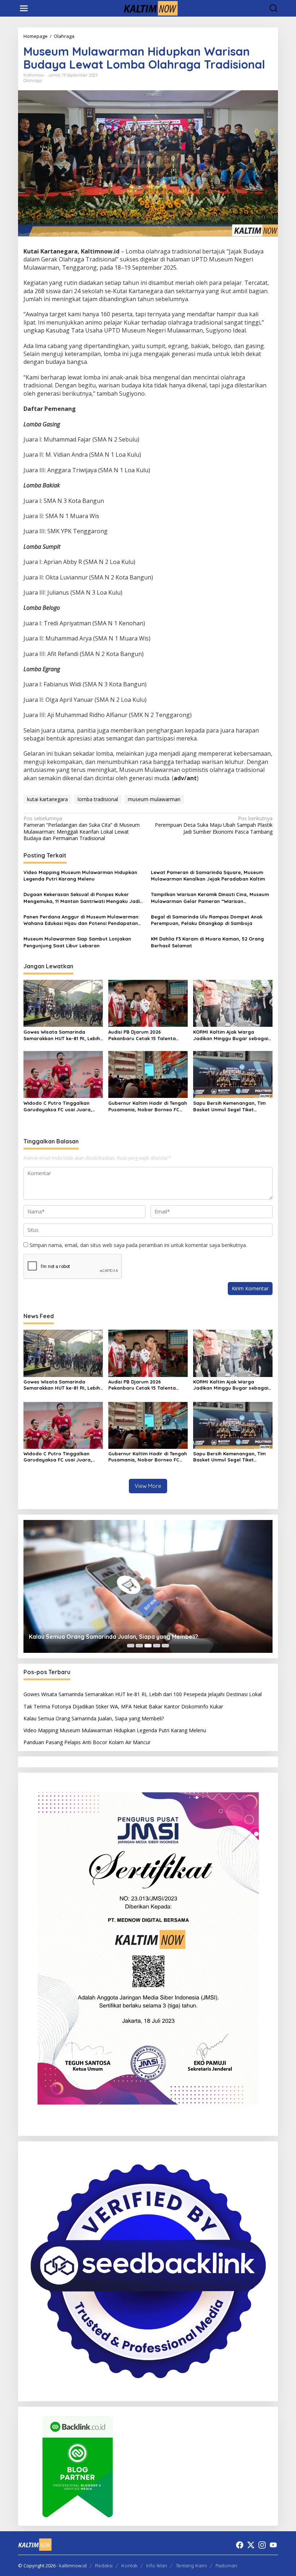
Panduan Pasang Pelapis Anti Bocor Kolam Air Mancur (87, 1742)
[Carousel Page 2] (139, 1646)
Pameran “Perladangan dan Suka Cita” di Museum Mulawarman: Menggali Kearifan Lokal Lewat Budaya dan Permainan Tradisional (82, 828)
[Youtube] (273, 2545)
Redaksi (104, 2566)
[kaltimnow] (149, 8)
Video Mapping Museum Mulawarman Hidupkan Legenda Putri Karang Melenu (80, 876)
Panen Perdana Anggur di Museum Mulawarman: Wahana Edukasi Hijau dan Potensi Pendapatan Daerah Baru (81, 920)
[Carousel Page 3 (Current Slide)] (148, 1646)
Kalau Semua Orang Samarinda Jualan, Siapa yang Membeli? (114, 1637)
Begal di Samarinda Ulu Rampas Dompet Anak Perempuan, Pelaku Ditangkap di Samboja (207, 920)
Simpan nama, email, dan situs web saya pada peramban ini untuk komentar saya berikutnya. (138, 1245)
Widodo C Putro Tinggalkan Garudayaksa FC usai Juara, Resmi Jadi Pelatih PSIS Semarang (58, 1106)
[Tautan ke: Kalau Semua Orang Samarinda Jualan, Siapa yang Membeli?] (148, 1586)
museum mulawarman (154, 799)
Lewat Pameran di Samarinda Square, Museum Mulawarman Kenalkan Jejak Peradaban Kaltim (208, 876)
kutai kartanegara (47, 799)
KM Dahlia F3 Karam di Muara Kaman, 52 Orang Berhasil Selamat (207, 942)
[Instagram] (262, 2545)
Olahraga (33, 81)
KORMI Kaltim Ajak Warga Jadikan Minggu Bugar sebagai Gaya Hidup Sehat (231, 1035)
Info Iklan (157, 2566)
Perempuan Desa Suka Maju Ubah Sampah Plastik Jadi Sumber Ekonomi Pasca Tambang (214, 825)
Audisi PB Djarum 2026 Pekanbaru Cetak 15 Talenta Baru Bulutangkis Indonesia (142, 1035)
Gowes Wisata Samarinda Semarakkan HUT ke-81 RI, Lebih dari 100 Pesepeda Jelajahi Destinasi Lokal (62, 1035)
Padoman (226, 2566)
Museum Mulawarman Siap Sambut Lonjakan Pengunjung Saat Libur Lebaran (77, 942)
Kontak (129, 2566)
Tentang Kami (191, 2566)
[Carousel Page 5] (165, 1646)
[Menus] (24, 8)
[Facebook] (240, 2545)
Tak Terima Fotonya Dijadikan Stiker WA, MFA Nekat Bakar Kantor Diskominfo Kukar (123, 1706)
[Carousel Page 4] (157, 1646)
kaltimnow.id (73, 2566)
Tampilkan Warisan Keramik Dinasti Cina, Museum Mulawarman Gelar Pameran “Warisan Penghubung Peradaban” (210, 898)
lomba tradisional (98, 799)
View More (148, 1486)
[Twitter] (251, 2545)
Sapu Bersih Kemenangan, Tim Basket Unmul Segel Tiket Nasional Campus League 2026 (230, 1106)
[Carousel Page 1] (131, 1646)
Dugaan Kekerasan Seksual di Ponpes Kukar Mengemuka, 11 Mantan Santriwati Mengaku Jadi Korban (82, 898)
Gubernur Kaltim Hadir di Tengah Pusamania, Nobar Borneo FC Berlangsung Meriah (148, 1106)
